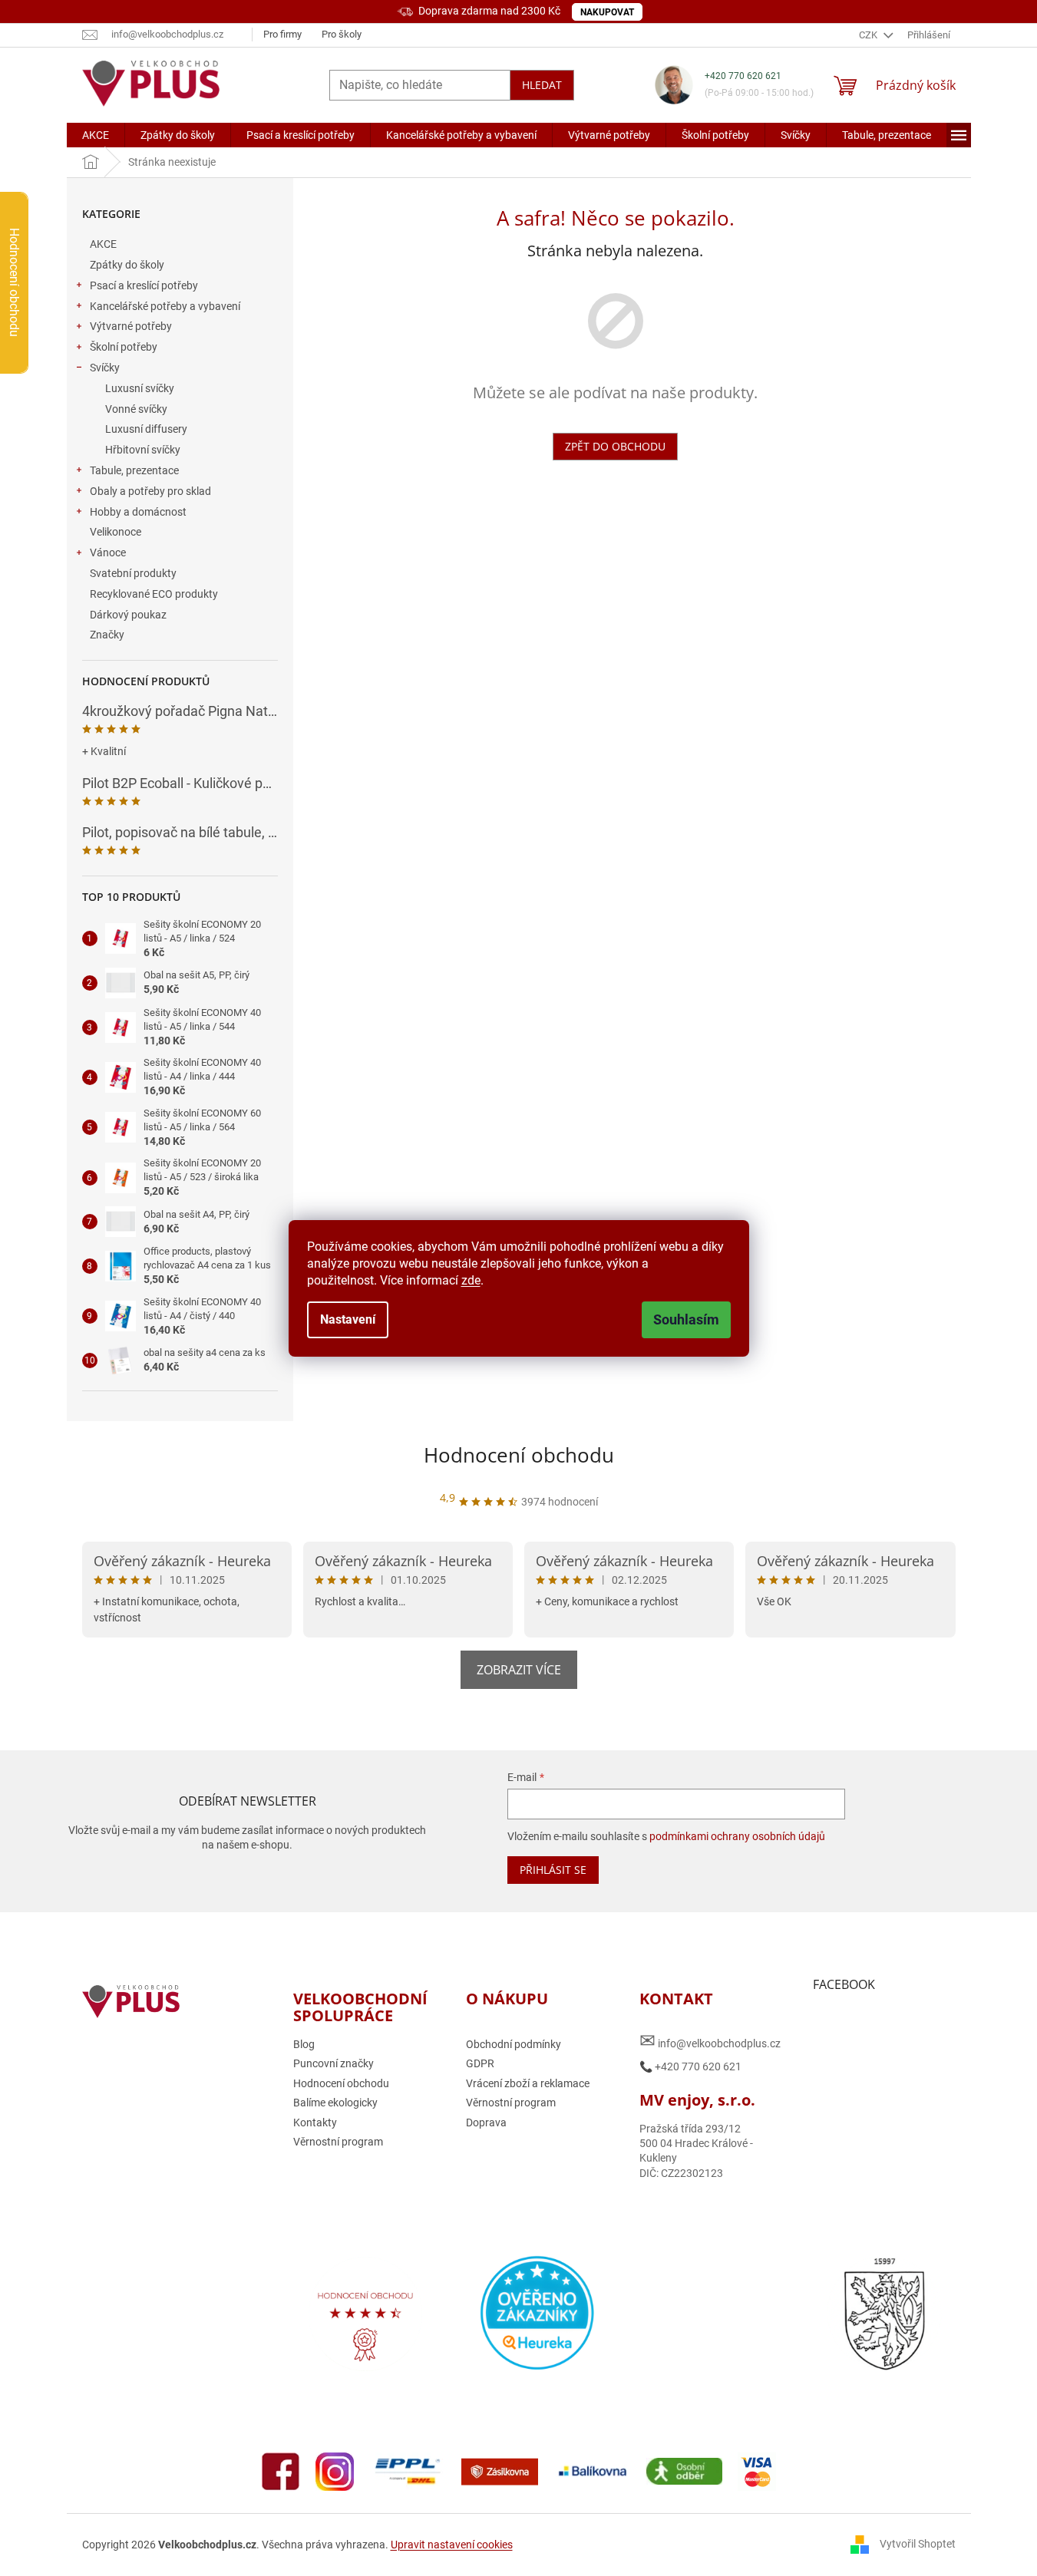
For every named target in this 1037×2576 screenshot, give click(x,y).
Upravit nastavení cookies (452, 2545)
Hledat (542, 85)
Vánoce (108, 552)
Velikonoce (116, 532)
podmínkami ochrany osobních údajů (737, 1836)
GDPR (480, 2063)
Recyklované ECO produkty (154, 594)
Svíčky (105, 368)
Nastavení (348, 1319)
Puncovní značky (334, 2063)
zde (471, 1280)
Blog (304, 2044)
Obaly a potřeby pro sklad (150, 491)
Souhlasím (686, 1319)
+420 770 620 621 (743, 76)
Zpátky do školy (127, 265)
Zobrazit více (519, 1670)
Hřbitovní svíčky (143, 450)
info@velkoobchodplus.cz (710, 2041)
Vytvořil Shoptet (918, 2544)
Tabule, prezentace (134, 470)
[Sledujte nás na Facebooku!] (281, 2470)
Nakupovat (607, 12)
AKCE (103, 244)
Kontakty (315, 2122)
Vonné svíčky (136, 409)
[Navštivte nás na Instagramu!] (335, 2470)
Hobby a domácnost (138, 512)
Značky (107, 635)
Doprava (486, 2122)
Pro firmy (282, 34)
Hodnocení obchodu (519, 1455)
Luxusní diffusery (146, 429)
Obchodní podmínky (514, 2044)
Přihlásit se (553, 1870)
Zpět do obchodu (615, 446)
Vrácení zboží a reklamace (528, 2083)
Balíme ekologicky (335, 2103)
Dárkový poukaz (128, 615)
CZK (869, 35)
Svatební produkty (133, 573)
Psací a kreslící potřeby (144, 285)
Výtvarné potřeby (131, 326)
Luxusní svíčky (140, 388)
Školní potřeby (124, 347)
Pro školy (342, 34)
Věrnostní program (338, 2142)
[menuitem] (96, 135)
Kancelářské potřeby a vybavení (165, 306)
